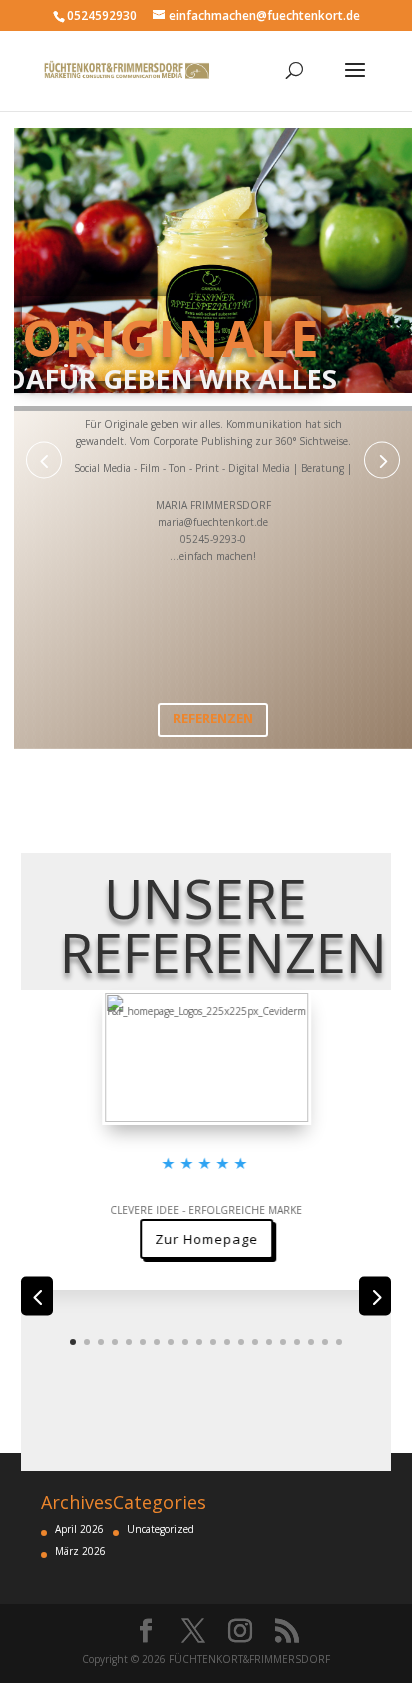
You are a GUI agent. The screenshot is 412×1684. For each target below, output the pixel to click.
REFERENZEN (213, 718)
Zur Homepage (206, 1306)
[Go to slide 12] (227, 1342)
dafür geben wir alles (171, 379)
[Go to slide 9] (185, 1342)
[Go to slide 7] (157, 1342)
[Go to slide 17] (297, 1342)
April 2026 (79, 1529)
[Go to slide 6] (143, 1342)
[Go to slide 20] (339, 1342)
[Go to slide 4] (115, 1342)
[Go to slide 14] (255, 1342)
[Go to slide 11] (213, 1342)
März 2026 (80, 1551)
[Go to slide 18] (311, 1342)
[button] (44, 460)
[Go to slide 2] (87, 1342)
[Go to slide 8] (171, 1342)
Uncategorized (160, 1529)
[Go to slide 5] (129, 1342)
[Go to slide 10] (199, 1342)
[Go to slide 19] (325, 1342)
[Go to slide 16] (283, 1342)
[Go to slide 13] (241, 1342)
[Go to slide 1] (73, 1342)
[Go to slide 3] (101, 1342)
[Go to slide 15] (269, 1342)
